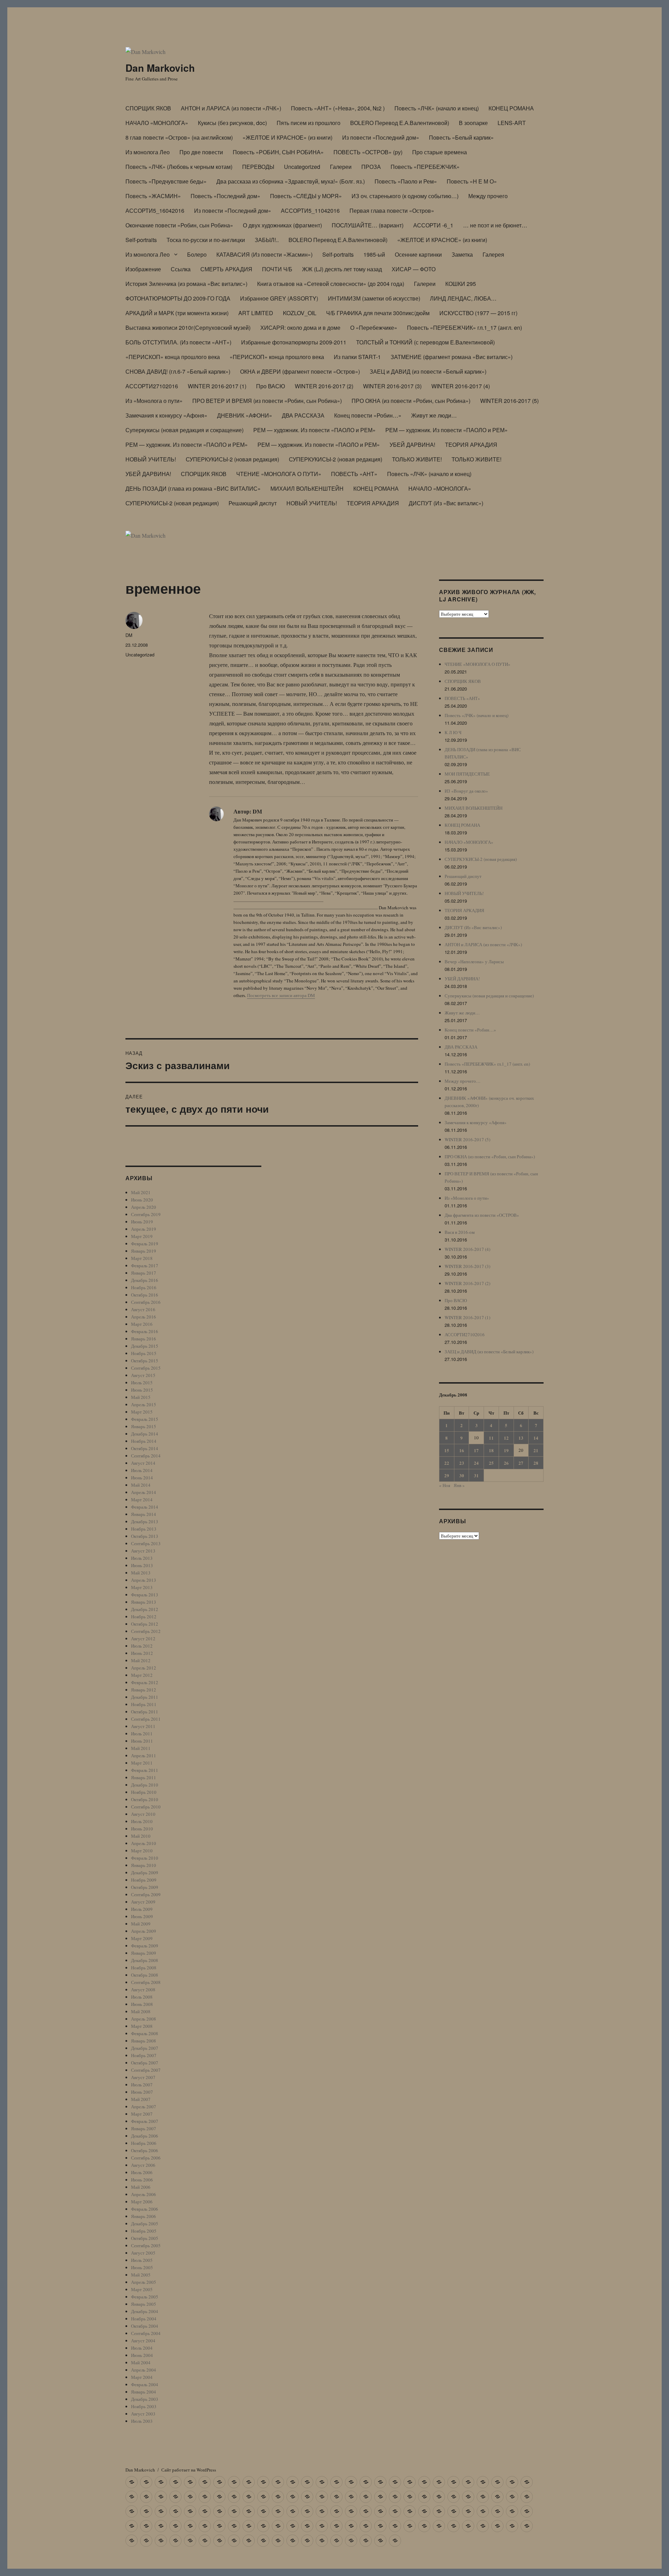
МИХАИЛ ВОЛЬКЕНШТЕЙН (307, 488)
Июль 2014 (142, 1470)
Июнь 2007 (142, 2092)
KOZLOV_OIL (300, 313)
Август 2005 (143, 2253)
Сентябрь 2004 (146, 2333)
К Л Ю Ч (453, 732)
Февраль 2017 (145, 1266)
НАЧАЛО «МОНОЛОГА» (157, 123)
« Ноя (445, 1485)
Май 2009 (141, 1924)
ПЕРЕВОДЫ (258, 167)
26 (506, 1463)
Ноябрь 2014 (144, 1441)
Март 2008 (142, 2026)
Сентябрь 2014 (146, 1456)
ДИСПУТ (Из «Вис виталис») (446, 503)
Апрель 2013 (144, 1580)
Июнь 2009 (142, 1916)
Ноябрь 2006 (144, 2143)
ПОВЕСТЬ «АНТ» (354, 474)
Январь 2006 (144, 2216)
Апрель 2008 (144, 2019)
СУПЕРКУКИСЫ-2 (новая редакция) (232, 459)
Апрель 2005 (144, 2282)
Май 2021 (141, 1192)
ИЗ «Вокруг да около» (466, 791)
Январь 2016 (144, 1339)
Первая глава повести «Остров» (392, 211)
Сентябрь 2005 (146, 2246)
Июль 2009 (142, 1909)
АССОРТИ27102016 (152, 386)
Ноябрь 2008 (144, 1968)
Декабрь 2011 (145, 1697)
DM (129, 635)
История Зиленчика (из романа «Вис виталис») (186, 284)
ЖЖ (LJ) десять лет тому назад (342, 269)
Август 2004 (143, 2341)
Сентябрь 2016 (146, 1302)
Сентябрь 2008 (146, 1982)
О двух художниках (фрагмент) (282, 225)
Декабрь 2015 (145, 1346)
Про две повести (201, 152)
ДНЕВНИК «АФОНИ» (245, 415)
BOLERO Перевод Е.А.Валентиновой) (400, 123)
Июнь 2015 (142, 1390)
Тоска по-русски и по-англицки (206, 240)
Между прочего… (463, 1081)
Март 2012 (142, 1675)
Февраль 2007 (145, 2121)
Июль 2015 (142, 1383)
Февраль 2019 (145, 1244)
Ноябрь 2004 (144, 2319)
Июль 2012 (142, 1646)
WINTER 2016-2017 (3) (392, 386)
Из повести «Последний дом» (381, 137)
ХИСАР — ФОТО (414, 269)
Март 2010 (142, 1851)
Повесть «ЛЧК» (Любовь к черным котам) (179, 167)
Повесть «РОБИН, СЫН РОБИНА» (278, 152)
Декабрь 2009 (145, 1873)
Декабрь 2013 (145, 1522)
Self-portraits (141, 240)
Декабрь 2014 (145, 1434)
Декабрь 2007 (145, 2048)
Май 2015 (141, 1397)
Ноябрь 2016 (144, 1287)
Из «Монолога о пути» (154, 401)
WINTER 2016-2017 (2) (324, 386)
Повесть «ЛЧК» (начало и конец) (437, 108)
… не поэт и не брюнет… (495, 225)
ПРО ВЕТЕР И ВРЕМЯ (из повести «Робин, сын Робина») (267, 401)
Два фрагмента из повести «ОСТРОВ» (482, 1215)
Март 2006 (142, 2202)
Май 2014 (141, 1485)
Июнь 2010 (142, 1829)
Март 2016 (142, 1324)
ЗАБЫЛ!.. (267, 240)
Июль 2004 (142, 2348)
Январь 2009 (144, 1953)
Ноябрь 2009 (144, 1880)
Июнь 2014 (142, 1478)
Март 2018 (142, 1258)
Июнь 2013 (142, 1565)
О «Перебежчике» (374, 328)
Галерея (493, 254)
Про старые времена (440, 152)
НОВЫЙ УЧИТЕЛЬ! (151, 459)
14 (536, 1438)
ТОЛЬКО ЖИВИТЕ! (417, 459)
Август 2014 (143, 1463)
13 (521, 1438)
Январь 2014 (144, 1514)
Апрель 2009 (144, 1931)
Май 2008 (141, 2011)
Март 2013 (142, 1587)
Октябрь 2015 (145, 1361)
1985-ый (374, 254)
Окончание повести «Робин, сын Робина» (179, 225)
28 (536, 1463)
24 (476, 1463)
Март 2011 (142, 1763)
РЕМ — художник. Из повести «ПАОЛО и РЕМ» (314, 430)
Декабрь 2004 (145, 2311)
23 (462, 1463)
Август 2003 (143, 2414)
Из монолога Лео (148, 152)
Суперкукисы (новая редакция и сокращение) (184, 430)
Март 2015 (142, 1412)
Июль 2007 (142, 2085)
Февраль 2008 (145, 2033)
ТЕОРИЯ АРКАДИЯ (471, 445)
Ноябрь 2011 (144, 1704)
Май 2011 (141, 1748)
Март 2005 (142, 2289)
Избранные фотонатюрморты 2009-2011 (294, 342)
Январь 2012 (144, 1690)
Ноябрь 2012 (144, 1617)
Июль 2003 (142, 2421)
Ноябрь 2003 (144, 2406)
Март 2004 (142, 2377)
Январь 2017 (144, 1273)
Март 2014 (142, 1500)
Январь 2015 (144, 1426)
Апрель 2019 (144, 1229)
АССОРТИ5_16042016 (155, 211)
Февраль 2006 (145, 2209)
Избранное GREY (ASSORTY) (279, 298)
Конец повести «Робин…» (368, 415)
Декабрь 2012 (145, 1609)
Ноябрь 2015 (144, 1353)
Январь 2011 (144, 1777)
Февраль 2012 (145, 1682)
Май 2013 (141, 1573)
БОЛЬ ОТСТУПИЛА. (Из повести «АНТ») (178, 342)
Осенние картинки (418, 254)
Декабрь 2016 (145, 1280)
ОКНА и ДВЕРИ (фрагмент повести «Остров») (300, 371)
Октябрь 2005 (145, 2238)
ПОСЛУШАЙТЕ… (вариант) (368, 225)
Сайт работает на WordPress (189, 2470)
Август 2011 (143, 1726)
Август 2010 (143, 1814)
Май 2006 (141, 2187)
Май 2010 (141, 1836)
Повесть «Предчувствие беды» (166, 181)
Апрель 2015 (144, 1404)
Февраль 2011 (145, 1770)
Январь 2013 (144, 1602)
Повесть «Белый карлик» (461, 137)
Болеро (197, 254)
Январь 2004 (144, 2392)
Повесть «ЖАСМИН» (153, 196)
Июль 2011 (142, 1734)
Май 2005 (141, 2275)
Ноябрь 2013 (144, 1529)
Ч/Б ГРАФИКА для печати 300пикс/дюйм (378, 313)
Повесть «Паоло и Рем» (406, 181)
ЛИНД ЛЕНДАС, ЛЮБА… (463, 298)
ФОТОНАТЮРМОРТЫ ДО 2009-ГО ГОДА (178, 298)
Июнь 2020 (142, 1200)
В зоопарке (473, 123)
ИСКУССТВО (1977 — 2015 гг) (478, 313)
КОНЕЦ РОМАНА (511, 108)
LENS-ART (512, 123)
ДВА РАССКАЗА (303, 415)
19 (506, 1450)
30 (462, 1475)
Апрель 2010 (144, 1843)
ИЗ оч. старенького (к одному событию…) (405, 196)
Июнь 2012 (142, 1653)
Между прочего (488, 196)
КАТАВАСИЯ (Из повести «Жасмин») (264, 254)
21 (536, 1450)
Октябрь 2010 (145, 1799)
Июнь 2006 (142, 2180)
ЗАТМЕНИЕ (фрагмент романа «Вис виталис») (452, 357)
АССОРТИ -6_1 (433, 225)
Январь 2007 (144, 2128)
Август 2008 (143, 1990)
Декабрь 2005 (145, 2224)
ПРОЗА (371, 167)
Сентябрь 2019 (146, 1214)
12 (506, 1438)
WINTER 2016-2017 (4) (461, 386)
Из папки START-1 (357, 357)
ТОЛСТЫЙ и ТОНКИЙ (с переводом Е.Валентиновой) (425, 342)
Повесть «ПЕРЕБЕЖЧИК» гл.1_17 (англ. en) (464, 328)
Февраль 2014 (145, 1507)
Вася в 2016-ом (460, 1232)
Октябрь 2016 (145, 1295)
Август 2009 (143, 1902)
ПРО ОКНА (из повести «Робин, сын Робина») (411, 401)
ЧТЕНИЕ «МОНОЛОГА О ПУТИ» (279, 474)
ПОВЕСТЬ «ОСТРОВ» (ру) (368, 152)
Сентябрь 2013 (146, 1543)
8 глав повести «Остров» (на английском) (179, 137)
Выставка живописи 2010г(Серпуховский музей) (188, 328)
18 (491, 1450)
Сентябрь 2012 (146, 1631)
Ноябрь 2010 (144, 1792)
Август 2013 (143, 1551)
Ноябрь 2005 (144, 2231)
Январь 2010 (144, 1865)
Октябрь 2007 (145, 2063)
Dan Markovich (160, 68)
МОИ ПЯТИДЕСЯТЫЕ (467, 774)
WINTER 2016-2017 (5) (509, 401)
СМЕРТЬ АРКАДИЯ (226, 269)
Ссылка (181, 269)
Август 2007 (143, 2077)
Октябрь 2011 (145, 1712)
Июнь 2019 (142, 1222)
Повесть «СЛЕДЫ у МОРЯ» (306, 196)
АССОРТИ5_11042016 (310, 211)
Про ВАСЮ (271, 386)
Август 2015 (143, 1375)
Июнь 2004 (142, 2355)
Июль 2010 (142, 1821)
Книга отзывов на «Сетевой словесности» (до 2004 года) (331, 284)
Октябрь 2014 (145, 1448)
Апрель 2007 (144, 2107)
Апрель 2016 (144, 1317)
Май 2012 (141, 1660)
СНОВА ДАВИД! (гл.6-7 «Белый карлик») (178, 371)
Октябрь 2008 (145, 1975)
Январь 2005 (144, 2304)
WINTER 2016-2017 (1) (217, 386)
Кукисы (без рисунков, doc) (232, 123)
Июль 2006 (142, 2172)
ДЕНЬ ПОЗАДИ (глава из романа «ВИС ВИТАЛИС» (193, 488)
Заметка (462, 254)
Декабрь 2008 (145, 1960)
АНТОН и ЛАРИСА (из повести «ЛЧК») (231, 108)
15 (447, 1450)
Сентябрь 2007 (146, 2070)
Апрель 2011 (144, 1756)
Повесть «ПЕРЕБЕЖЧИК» (425, 167)
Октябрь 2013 (145, 1536)
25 (491, 1463)
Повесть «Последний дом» (225, 196)
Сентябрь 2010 (146, 1807)
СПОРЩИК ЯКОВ (148, 108)
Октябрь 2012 (145, 1624)
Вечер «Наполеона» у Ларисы (474, 962)
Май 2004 (141, 2363)
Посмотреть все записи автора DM (281, 995)
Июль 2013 (142, 1558)
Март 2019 (142, 1236)
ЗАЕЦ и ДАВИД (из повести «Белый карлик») (428, 371)
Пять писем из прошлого (309, 123)
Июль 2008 (142, 1997)
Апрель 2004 (144, 2370)
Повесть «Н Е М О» (472, 181)
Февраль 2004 (145, 2384)
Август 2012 (143, 1639)
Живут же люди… (434, 415)
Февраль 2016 (145, 1331)
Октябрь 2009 (145, 1887)
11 (491, 1438)
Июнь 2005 (142, 2267)
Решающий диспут (253, 503)
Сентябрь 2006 (146, 2158)
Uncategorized (302, 167)
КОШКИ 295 (461, 284)
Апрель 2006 (144, 2194)
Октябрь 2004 (145, 2326)
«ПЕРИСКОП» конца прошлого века (173, 357)
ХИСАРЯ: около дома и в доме (300, 328)
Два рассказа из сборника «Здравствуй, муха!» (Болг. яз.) (291, 181)
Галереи (341, 167)
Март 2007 (142, 2114)
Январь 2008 (144, 2041)
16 (462, 1450)
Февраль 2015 (145, 1419)
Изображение (143, 269)
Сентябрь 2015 (146, 1368)
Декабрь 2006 (145, 2136)
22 (447, 1463)
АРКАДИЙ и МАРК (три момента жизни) (177, 313)
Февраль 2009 (145, 1946)
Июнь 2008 (142, 2004)
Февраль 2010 (145, 1858)
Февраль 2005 (145, 2297)
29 (447, 1475)
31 (476, 1475)
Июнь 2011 (142, 1741)
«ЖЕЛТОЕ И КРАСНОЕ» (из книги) (287, 137)
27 (521, 1463)
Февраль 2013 (145, 1595)
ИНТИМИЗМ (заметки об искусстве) (374, 298)
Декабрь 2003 (145, 2399)
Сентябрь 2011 (146, 1719)
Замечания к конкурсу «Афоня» (166, 415)
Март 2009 (142, 1938)
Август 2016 (143, 1309)
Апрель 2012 (144, 1668)
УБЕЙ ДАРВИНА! (412, 445)
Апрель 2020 (144, 1207)
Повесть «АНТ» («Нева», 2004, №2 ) (338, 108)
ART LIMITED (256, 313)
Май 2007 (141, 2099)
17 (476, 1450)
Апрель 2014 (144, 1492)
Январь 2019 (144, 1251)
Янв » (459, 1485)
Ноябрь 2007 (144, 2055)
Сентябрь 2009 (146, 1894)
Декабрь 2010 (145, 1785)
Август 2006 (143, 2165)
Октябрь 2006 (145, 2150)
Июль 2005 (142, 2260)
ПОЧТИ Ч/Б (277, 269)
